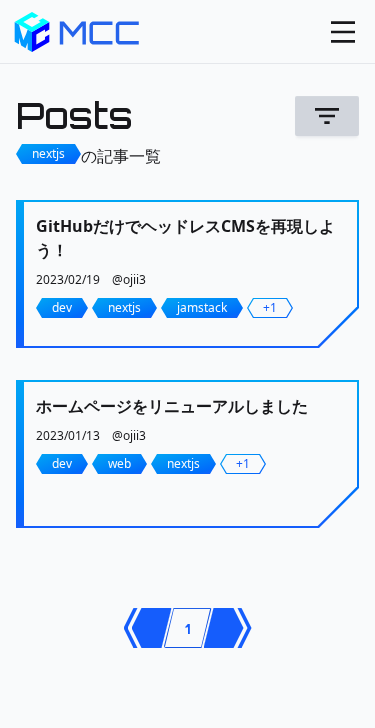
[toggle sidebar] (343, 32)
